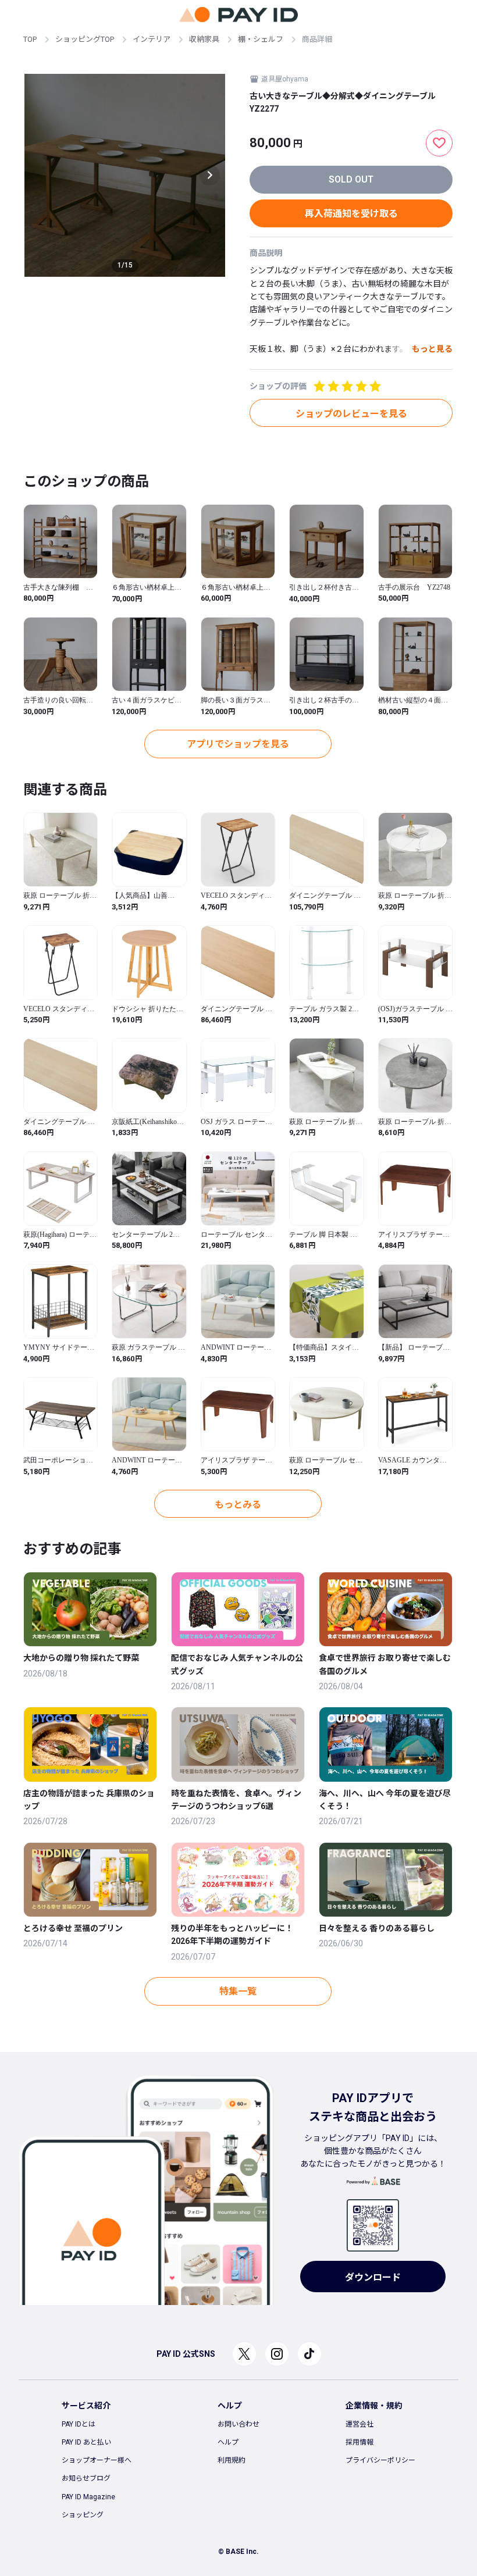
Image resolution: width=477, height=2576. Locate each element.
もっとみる (238, 1505)
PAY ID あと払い (86, 2442)
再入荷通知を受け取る (351, 214)
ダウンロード (373, 2277)
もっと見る (432, 349)
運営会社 (359, 2424)
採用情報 (359, 2442)
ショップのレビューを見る (351, 414)
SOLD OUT (351, 179)
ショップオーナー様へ (97, 2460)
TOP (30, 39)
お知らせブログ (86, 2478)
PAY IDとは (79, 2424)
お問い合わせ (238, 2424)
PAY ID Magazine (88, 2497)
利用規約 (232, 2460)
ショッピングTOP (85, 39)
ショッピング (83, 2515)
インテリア (152, 39)
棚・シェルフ (261, 39)
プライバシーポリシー (380, 2460)
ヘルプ (228, 2442)
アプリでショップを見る (238, 744)
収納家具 (204, 39)
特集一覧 (238, 1991)
